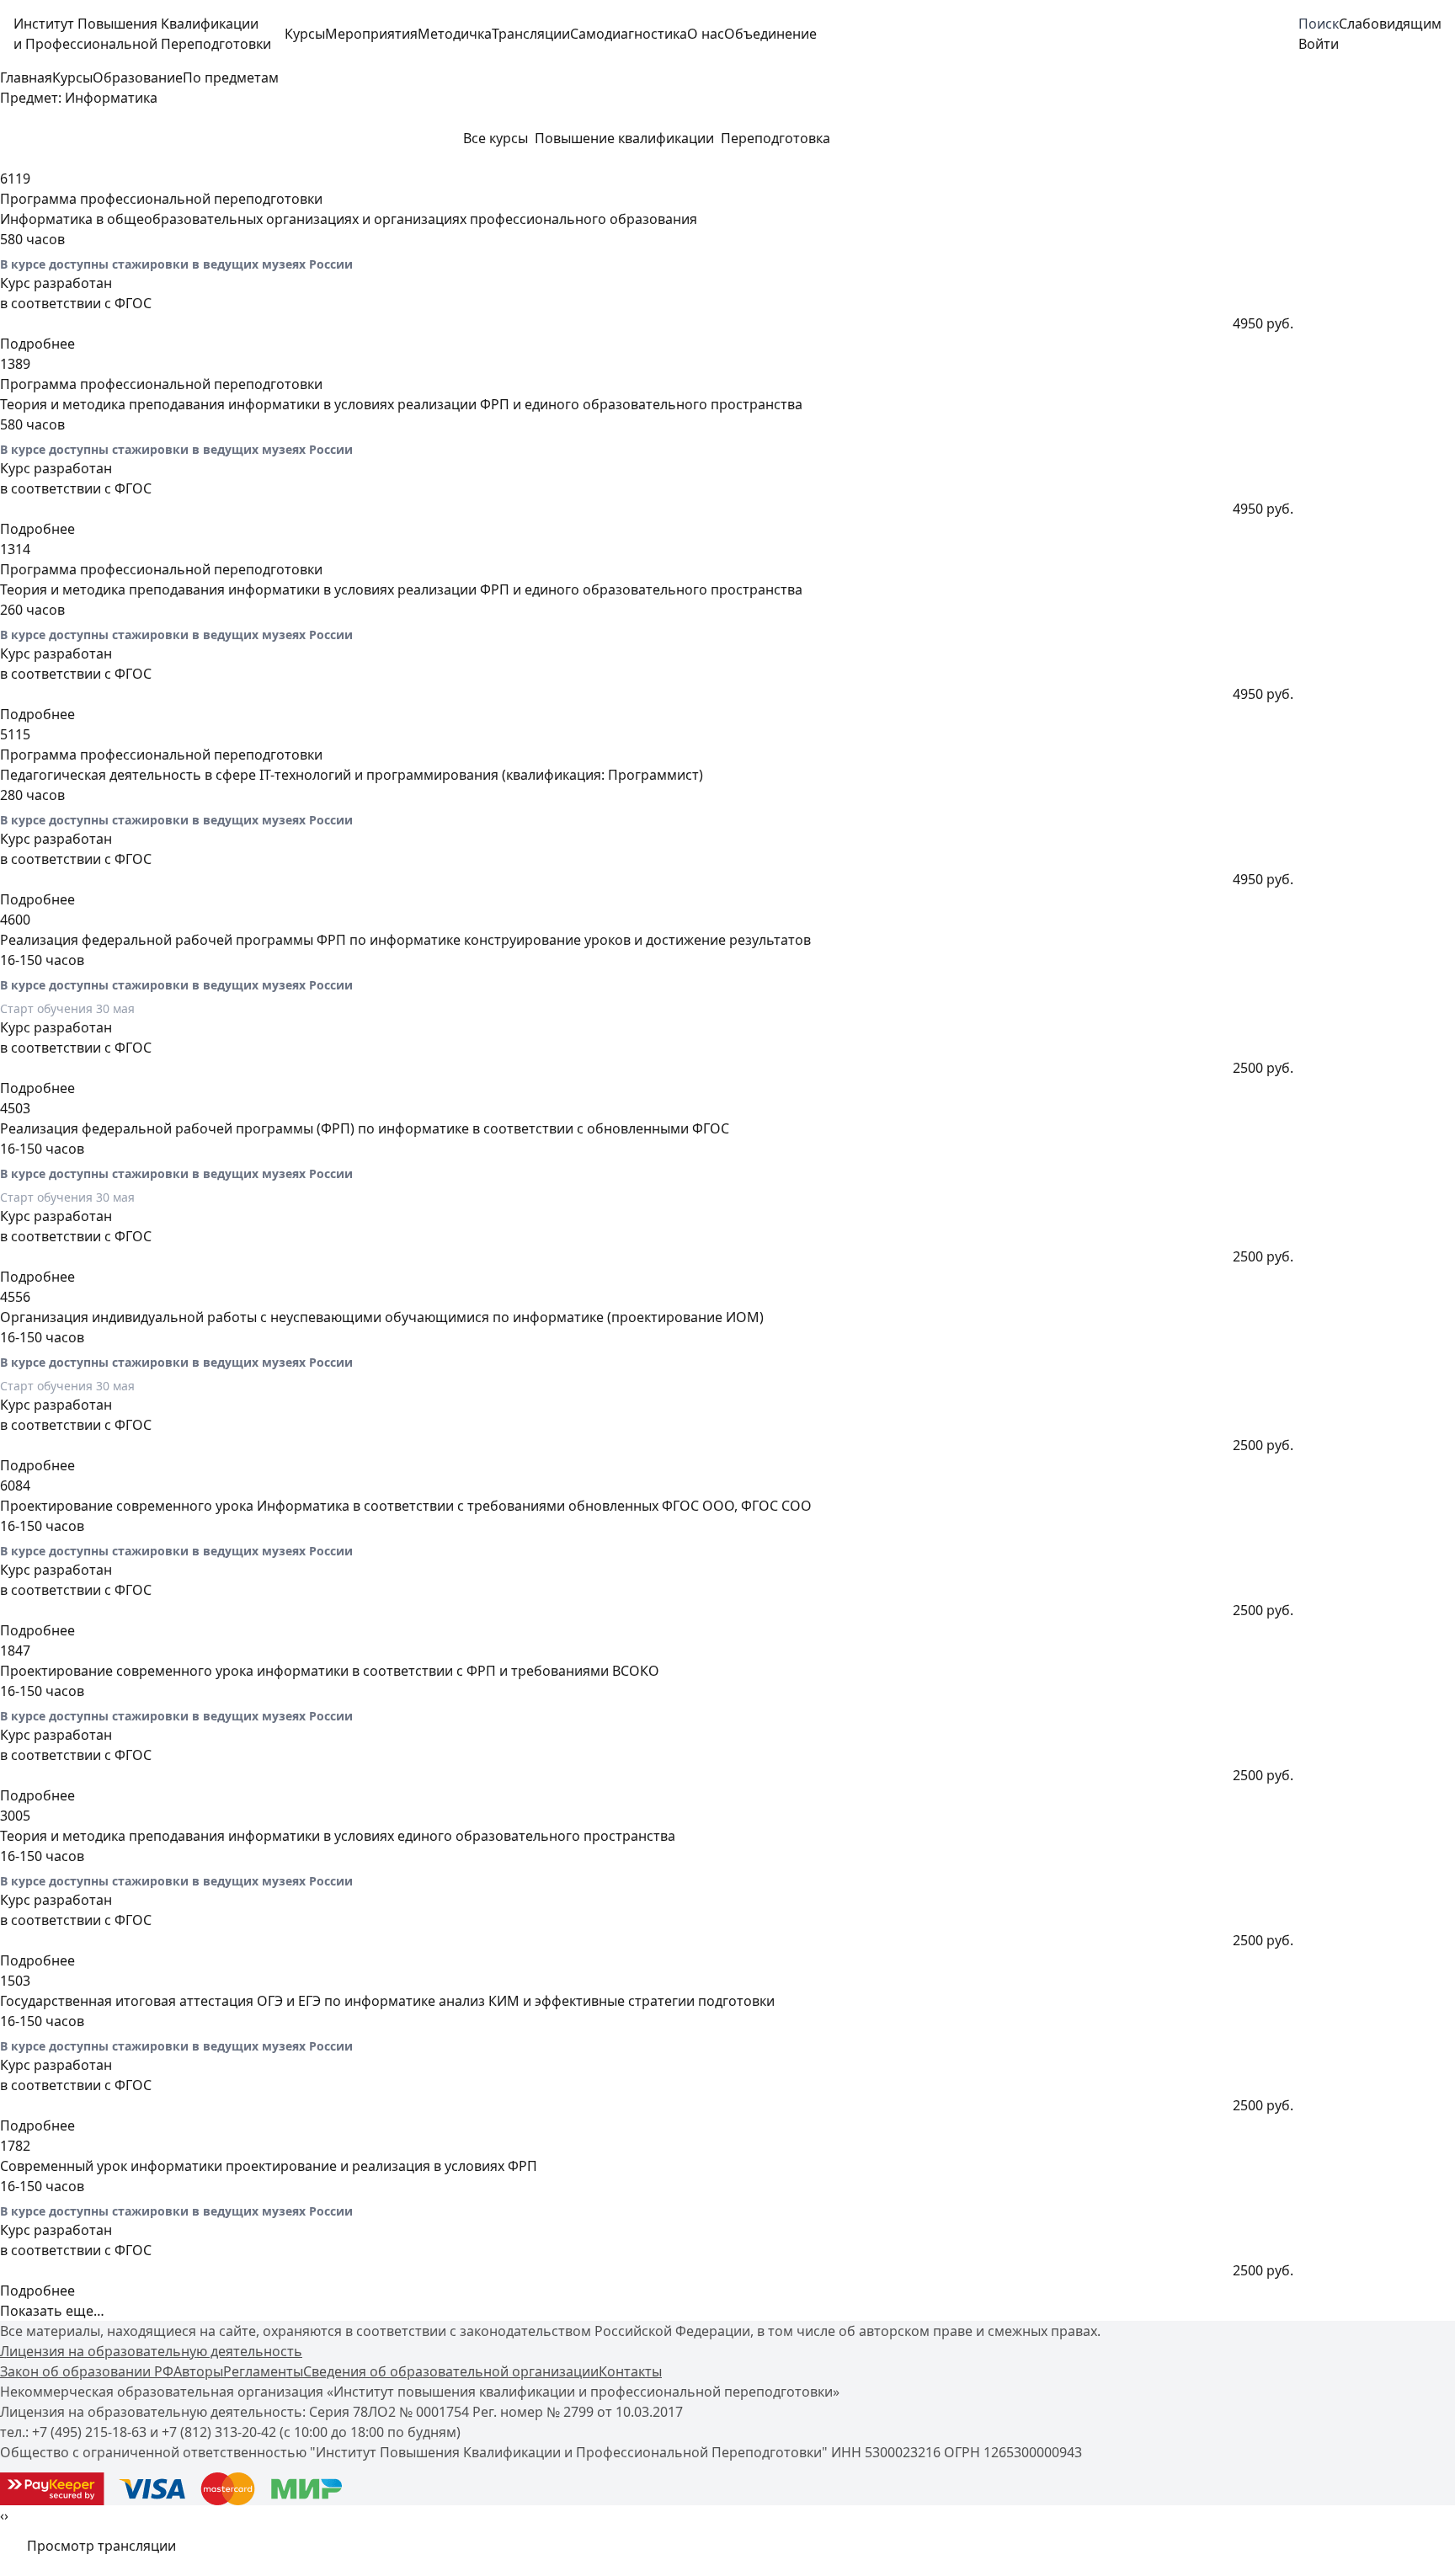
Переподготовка (775, 138)
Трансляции (531, 34)
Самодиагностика (629, 34)
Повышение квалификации (624, 138)
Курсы (305, 34)
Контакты (630, 2371)
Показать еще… (52, 2311)
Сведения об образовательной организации (451, 2371)
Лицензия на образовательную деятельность (151, 2351)
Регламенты (263, 2371)
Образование (138, 77)
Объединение (770, 34)
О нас (706, 34)
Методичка (455, 34)
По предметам (231, 77)
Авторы (198, 2371)
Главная (26, 77)
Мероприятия (371, 34)
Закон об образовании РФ (87, 2371)
